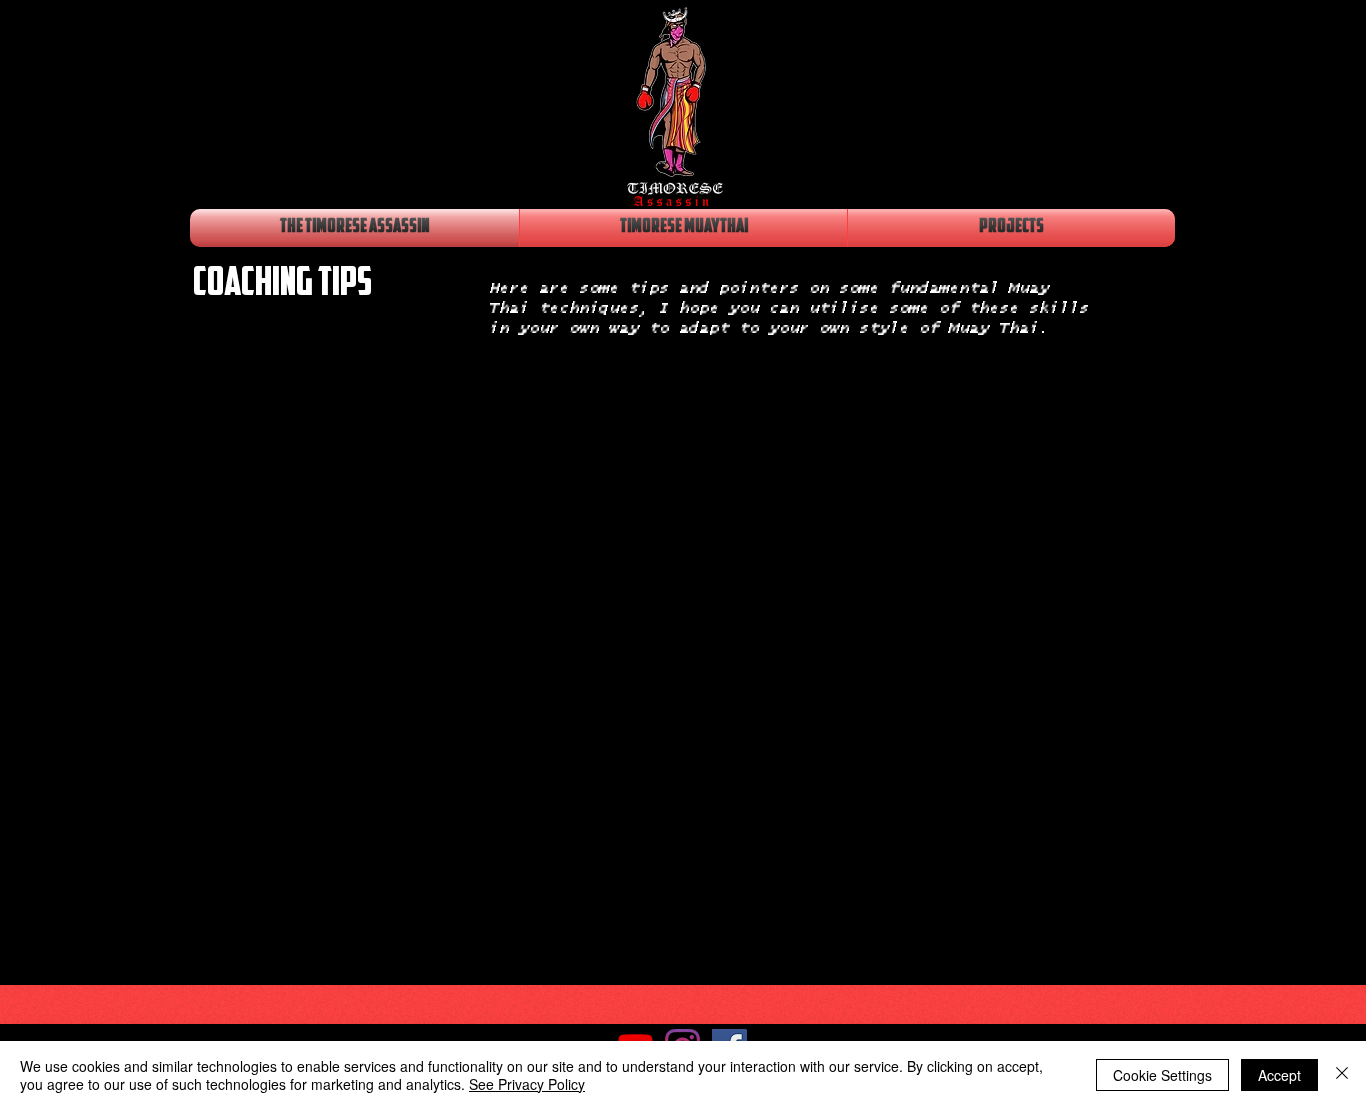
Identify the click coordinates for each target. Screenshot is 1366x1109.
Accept (1279, 1075)
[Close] (1342, 1075)
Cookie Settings (1162, 1075)
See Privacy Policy (527, 1084)
